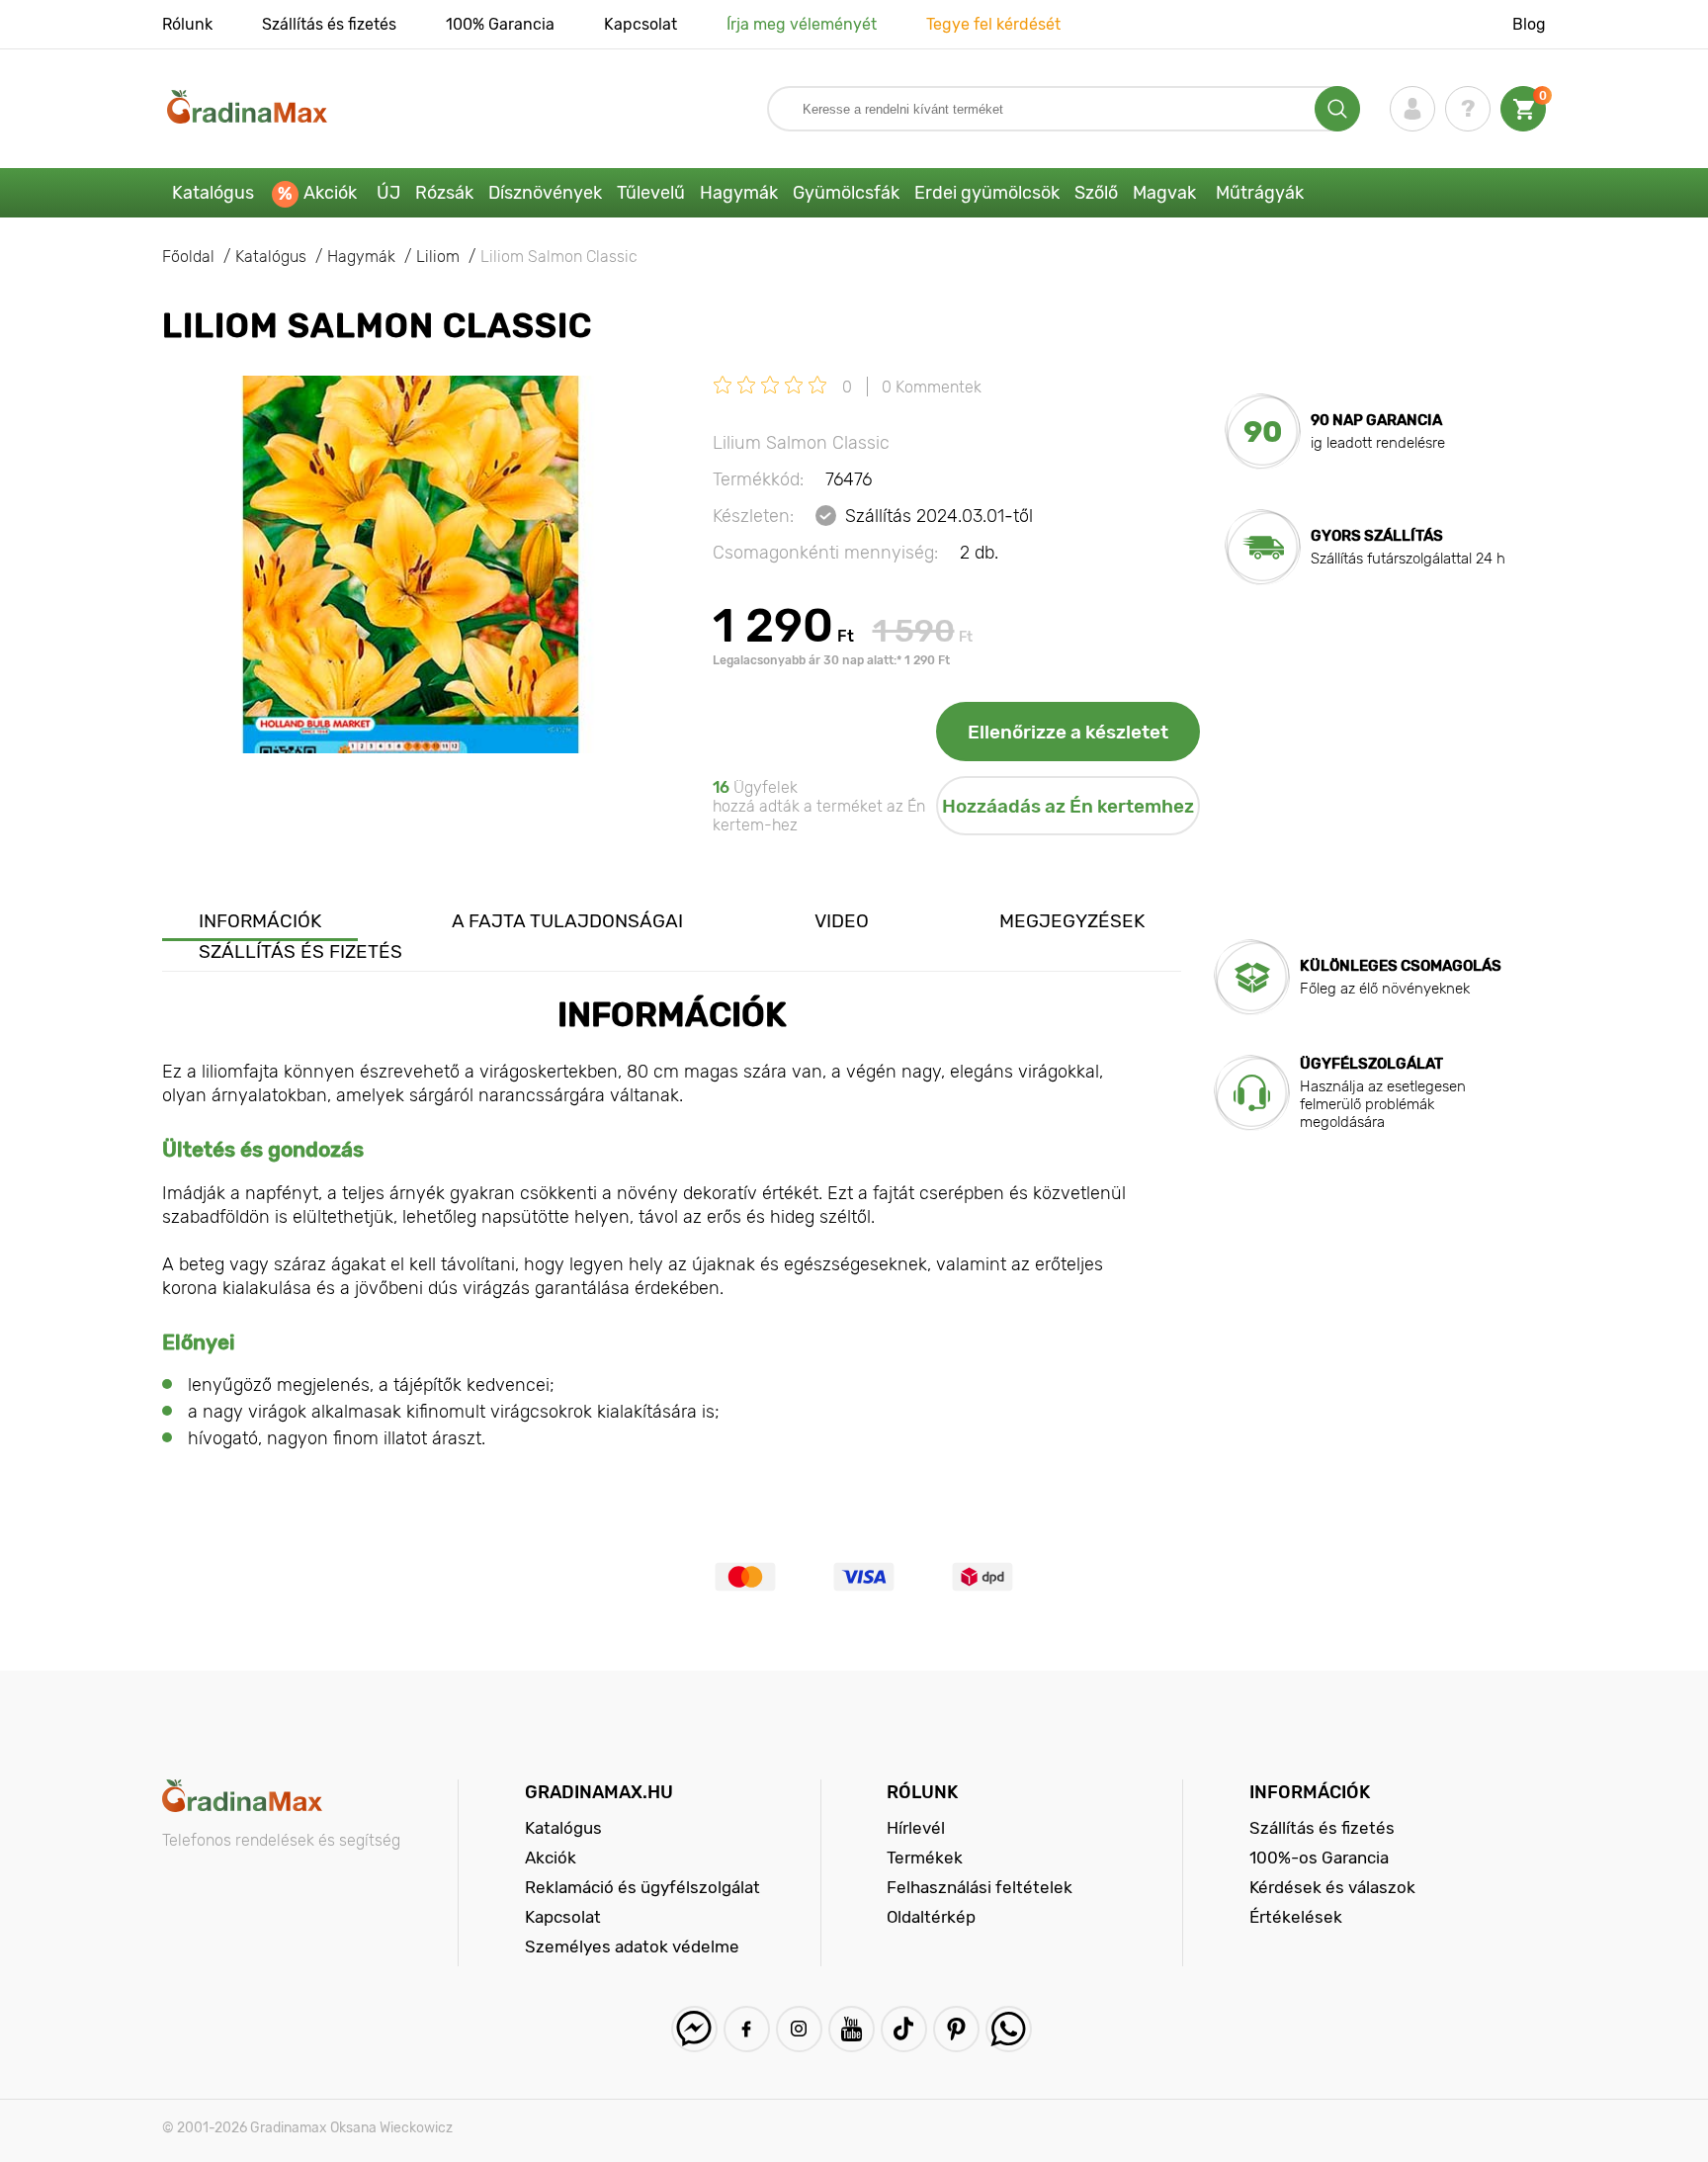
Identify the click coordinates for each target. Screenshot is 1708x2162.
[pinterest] (956, 2029)
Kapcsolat (640, 24)
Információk (260, 921)
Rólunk (187, 24)
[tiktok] (904, 2029)
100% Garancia (500, 24)
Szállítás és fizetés (329, 24)
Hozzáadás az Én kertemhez (1068, 806)
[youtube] (852, 2029)
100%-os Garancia (1319, 1858)
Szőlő (1096, 193)
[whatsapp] (1009, 2029)
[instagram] (799, 2029)
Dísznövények (545, 193)
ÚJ (388, 193)
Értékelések (1296, 1917)
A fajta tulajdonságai (567, 921)
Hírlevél (916, 1828)
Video (842, 921)
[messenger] (694, 2029)
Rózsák (444, 193)
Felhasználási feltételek (980, 1887)
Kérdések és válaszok (1332, 1887)
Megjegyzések (1072, 921)
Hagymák (739, 193)
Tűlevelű (651, 193)
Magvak (1164, 193)
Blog (1529, 24)
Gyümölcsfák (846, 193)
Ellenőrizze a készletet (1068, 732)
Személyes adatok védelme (632, 1946)
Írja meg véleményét (802, 24)
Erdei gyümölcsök (987, 193)
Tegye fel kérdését (993, 24)
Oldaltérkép (931, 1917)
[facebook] (747, 2029)
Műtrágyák (1260, 193)
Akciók (330, 193)
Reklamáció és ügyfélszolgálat (642, 1887)
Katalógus (213, 193)
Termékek (925, 1858)
